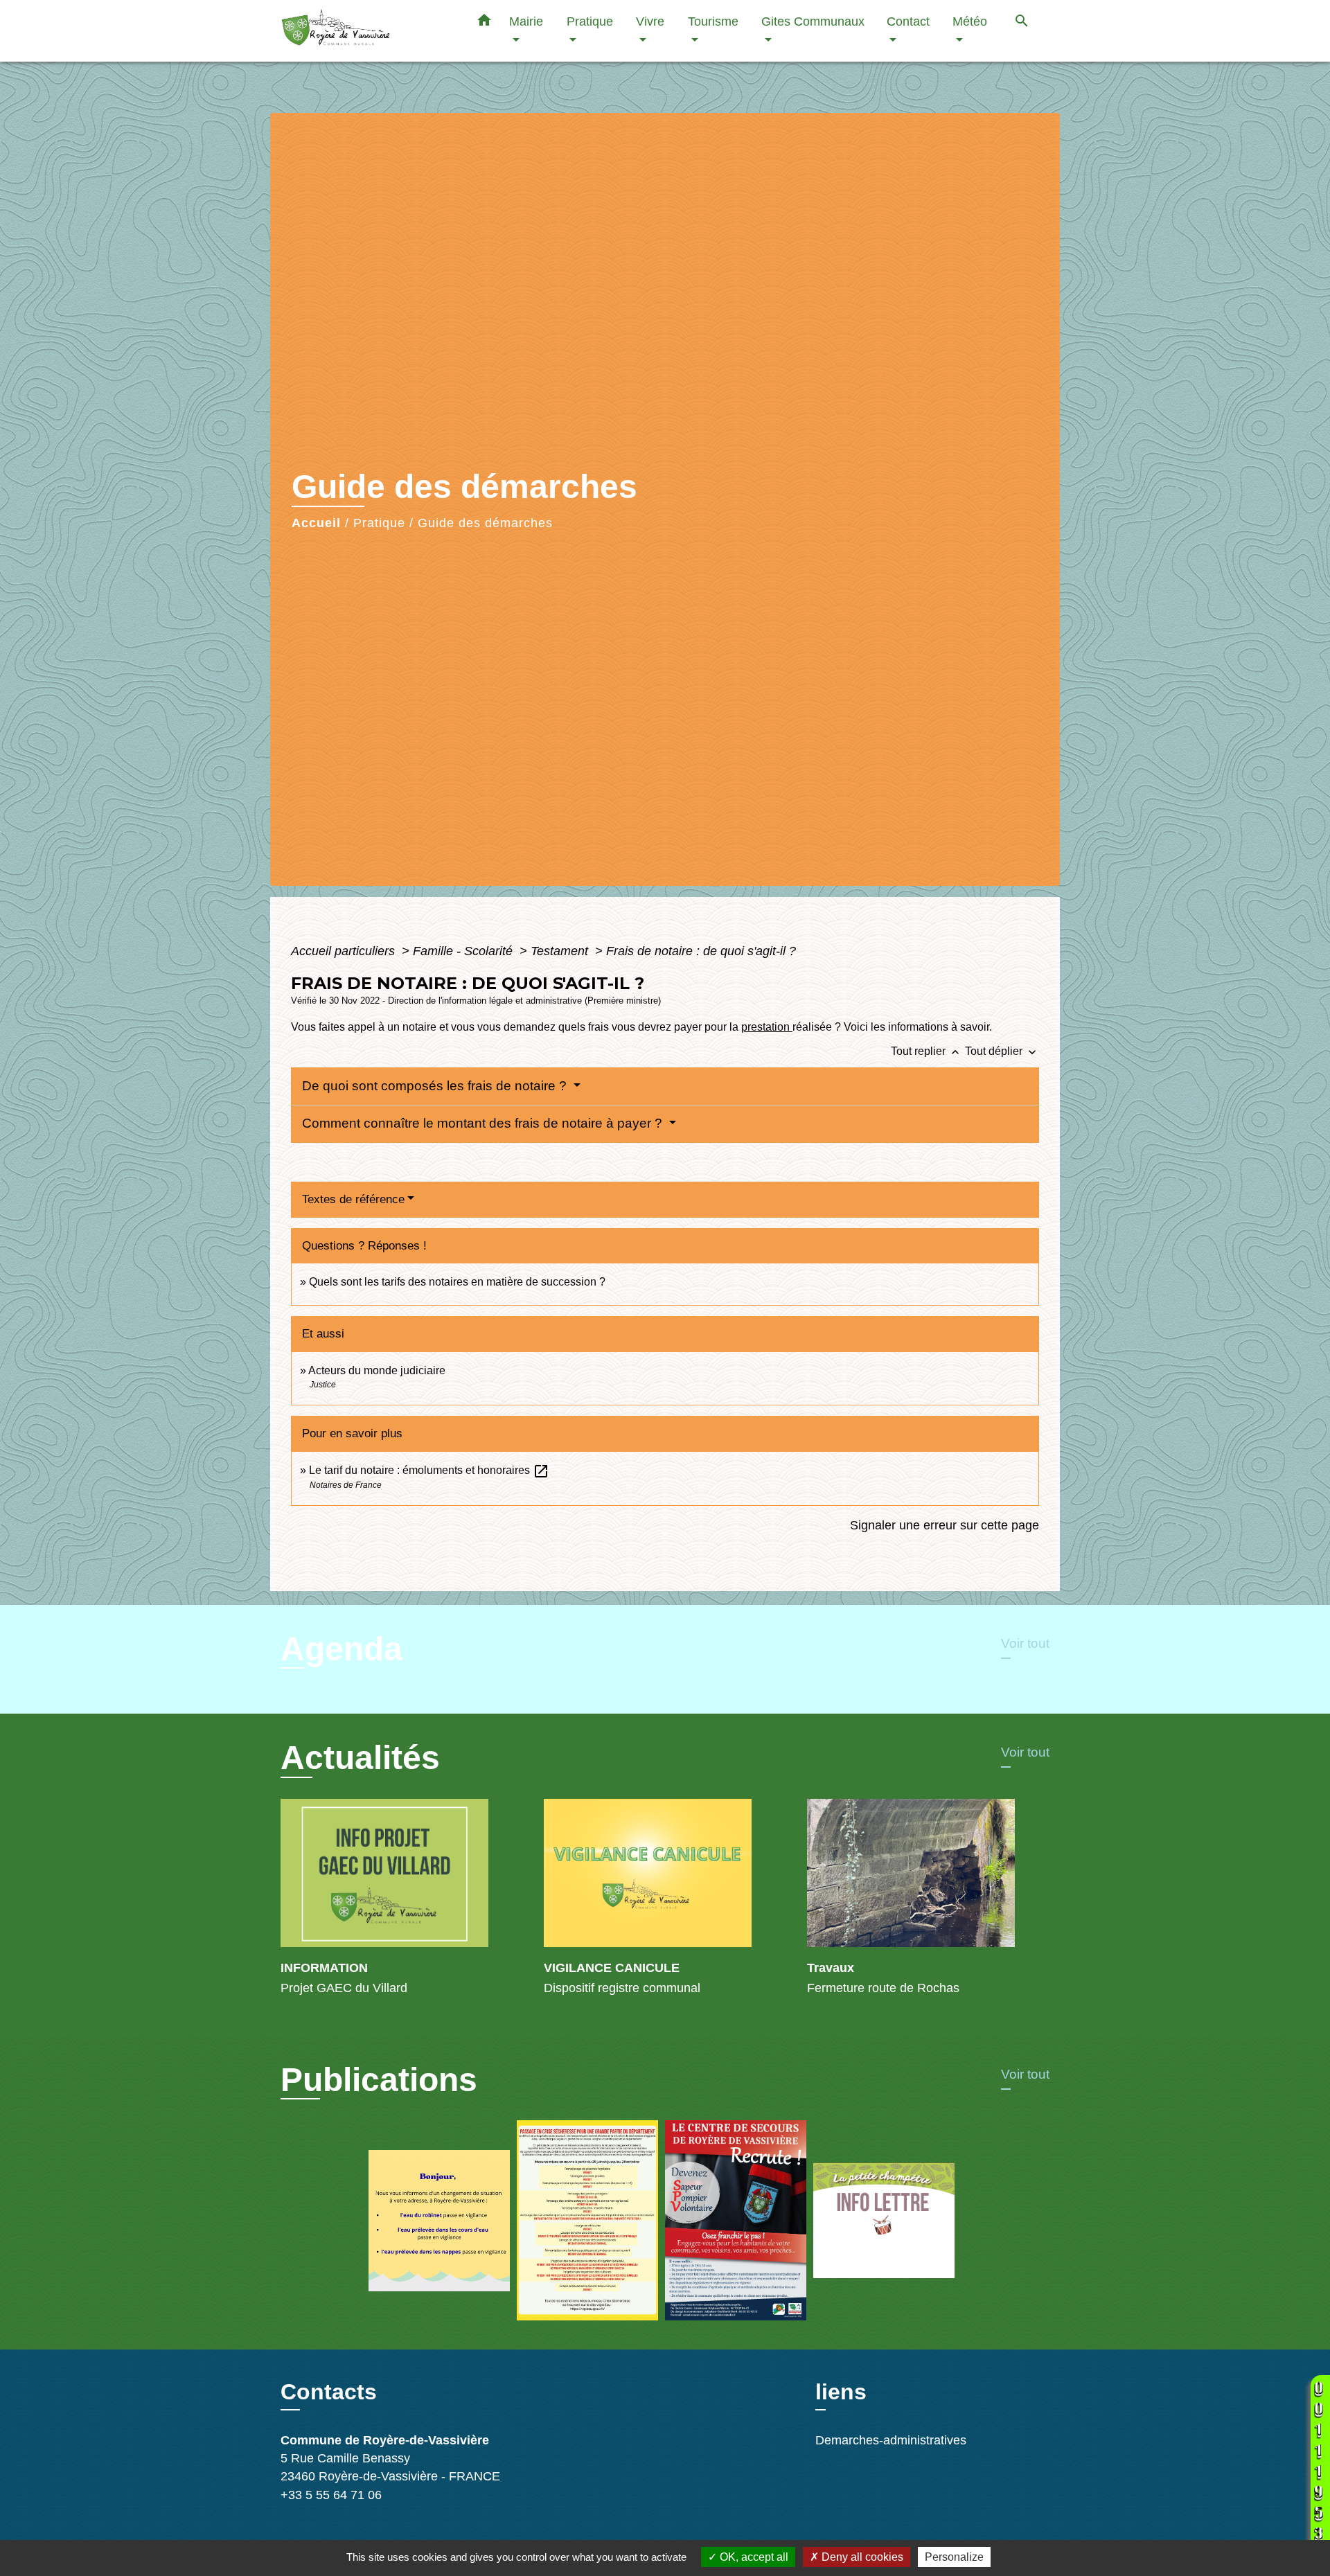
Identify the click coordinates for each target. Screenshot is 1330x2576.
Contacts (329, 2392)
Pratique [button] (590, 21)
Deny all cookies (861, 2557)
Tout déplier (1002, 1051)
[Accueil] (367, 31)
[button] (484, 23)
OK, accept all (753, 2557)
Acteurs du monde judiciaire (377, 1370)
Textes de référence (353, 1199)
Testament (561, 951)
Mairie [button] (526, 21)
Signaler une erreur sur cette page (945, 1525)
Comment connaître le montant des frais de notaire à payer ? (484, 1123)
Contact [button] (908, 21)
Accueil (316, 523)
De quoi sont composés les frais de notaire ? (436, 1086)
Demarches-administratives (891, 2440)
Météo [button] (970, 21)
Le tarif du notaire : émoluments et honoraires (429, 1470)
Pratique (379, 523)
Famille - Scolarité (464, 951)
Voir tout (1025, 1643)
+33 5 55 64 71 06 (331, 2495)
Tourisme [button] (713, 21)
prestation (767, 1027)
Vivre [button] (650, 21)
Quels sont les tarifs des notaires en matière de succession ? (457, 1282)
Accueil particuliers (345, 951)
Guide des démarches (485, 523)
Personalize (954, 2557)
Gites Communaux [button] (813, 21)
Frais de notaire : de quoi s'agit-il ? (701, 951)
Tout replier (926, 1051)
